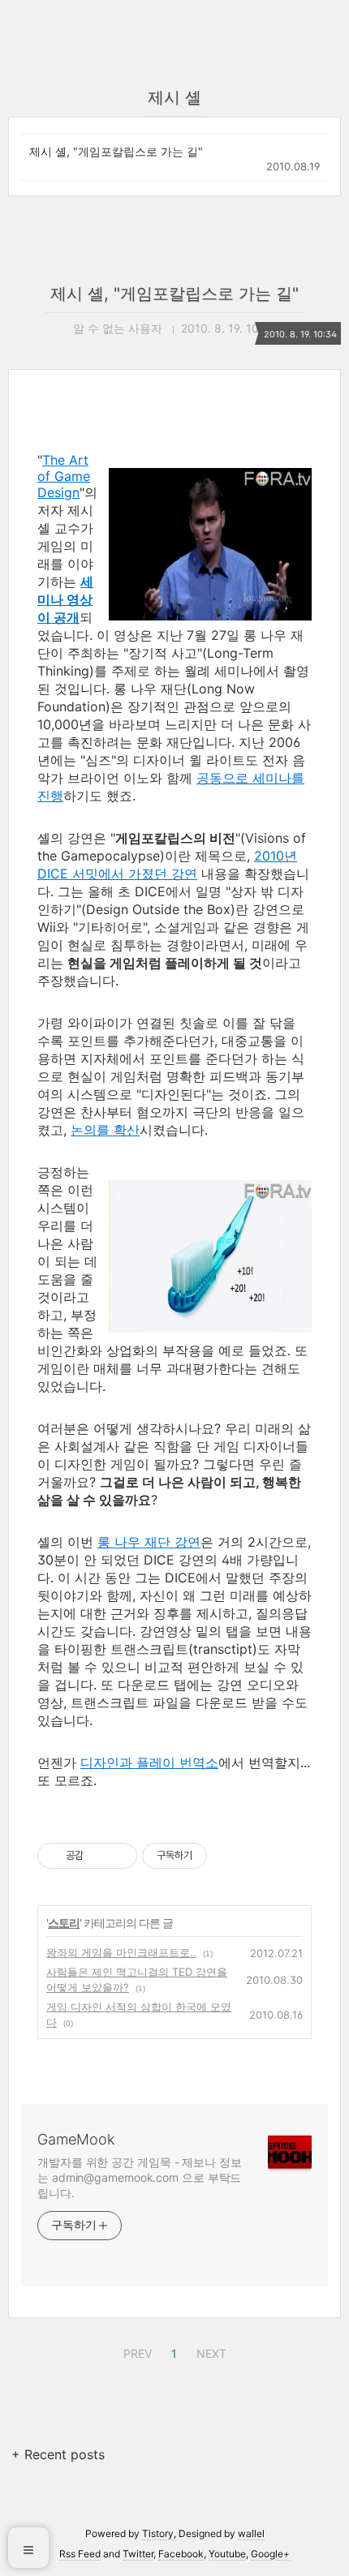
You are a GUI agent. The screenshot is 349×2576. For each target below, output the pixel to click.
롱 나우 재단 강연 (149, 1542)
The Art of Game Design (64, 476)
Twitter (138, 2554)
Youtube (227, 2554)
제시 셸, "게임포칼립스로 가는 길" (116, 151)
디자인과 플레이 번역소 (149, 1762)
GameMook (76, 2139)
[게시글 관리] (119, 1856)
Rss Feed (80, 2554)
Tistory (158, 2533)
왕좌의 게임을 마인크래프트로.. (121, 1952)
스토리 (64, 1923)
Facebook (181, 2554)
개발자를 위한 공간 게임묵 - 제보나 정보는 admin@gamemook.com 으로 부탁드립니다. (140, 2177)
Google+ (270, 2554)
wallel (251, 2533)
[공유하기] (99, 1856)
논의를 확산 (105, 1130)
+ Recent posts (58, 2454)
